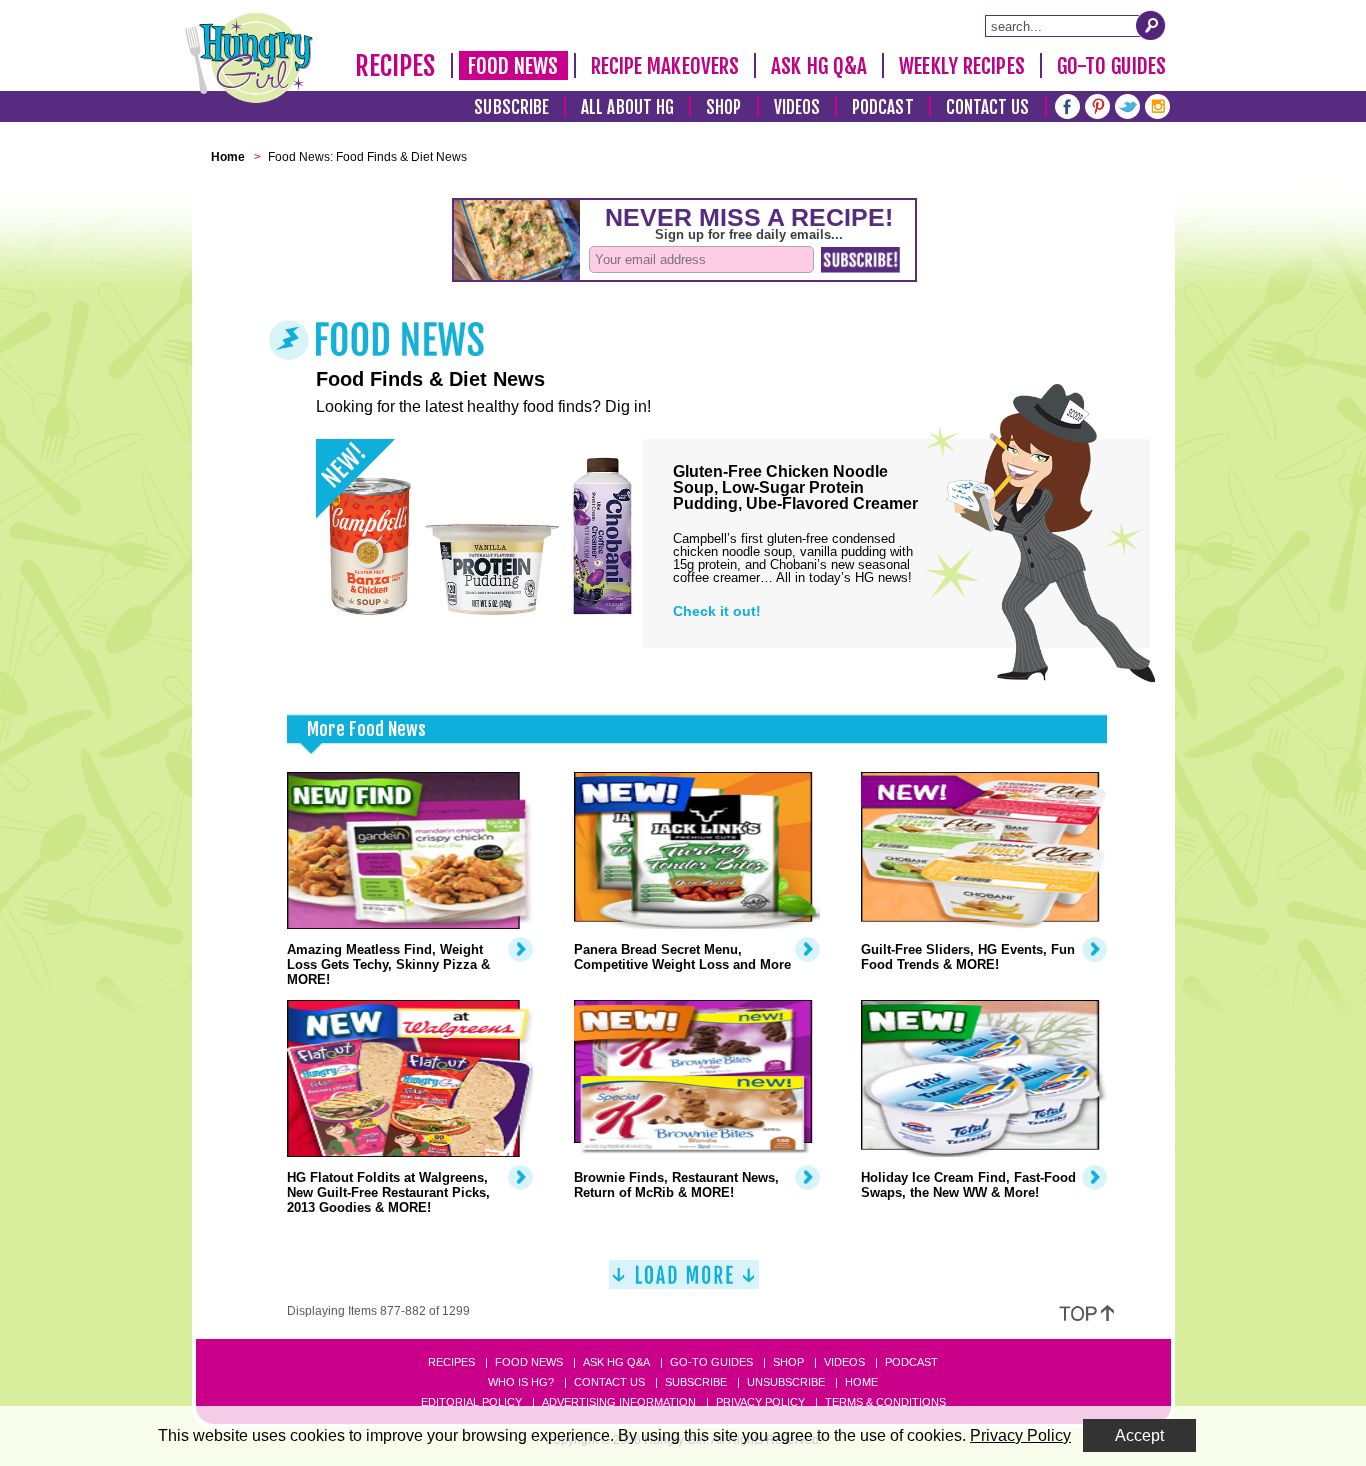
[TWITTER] (1127, 104)
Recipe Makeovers (665, 66)
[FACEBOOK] (1067, 104)
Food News (513, 66)
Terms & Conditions (885, 1402)
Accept (1139, 1435)
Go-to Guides (711, 1362)
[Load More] (684, 1282)
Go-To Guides (1111, 66)
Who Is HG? (521, 1382)
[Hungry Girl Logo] (249, 58)
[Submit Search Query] (1151, 25)
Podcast (883, 107)
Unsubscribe (786, 1382)
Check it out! (717, 611)
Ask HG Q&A (819, 66)
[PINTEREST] (1097, 104)
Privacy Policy (760, 1402)
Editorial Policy (471, 1402)
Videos (797, 107)
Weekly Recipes (961, 66)
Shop (723, 107)
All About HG (627, 107)
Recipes (395, 66)
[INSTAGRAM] (1157, 104)
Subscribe (511, 107)
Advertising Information (619, 1402)
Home (861, 1382)
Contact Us (988, 107)
